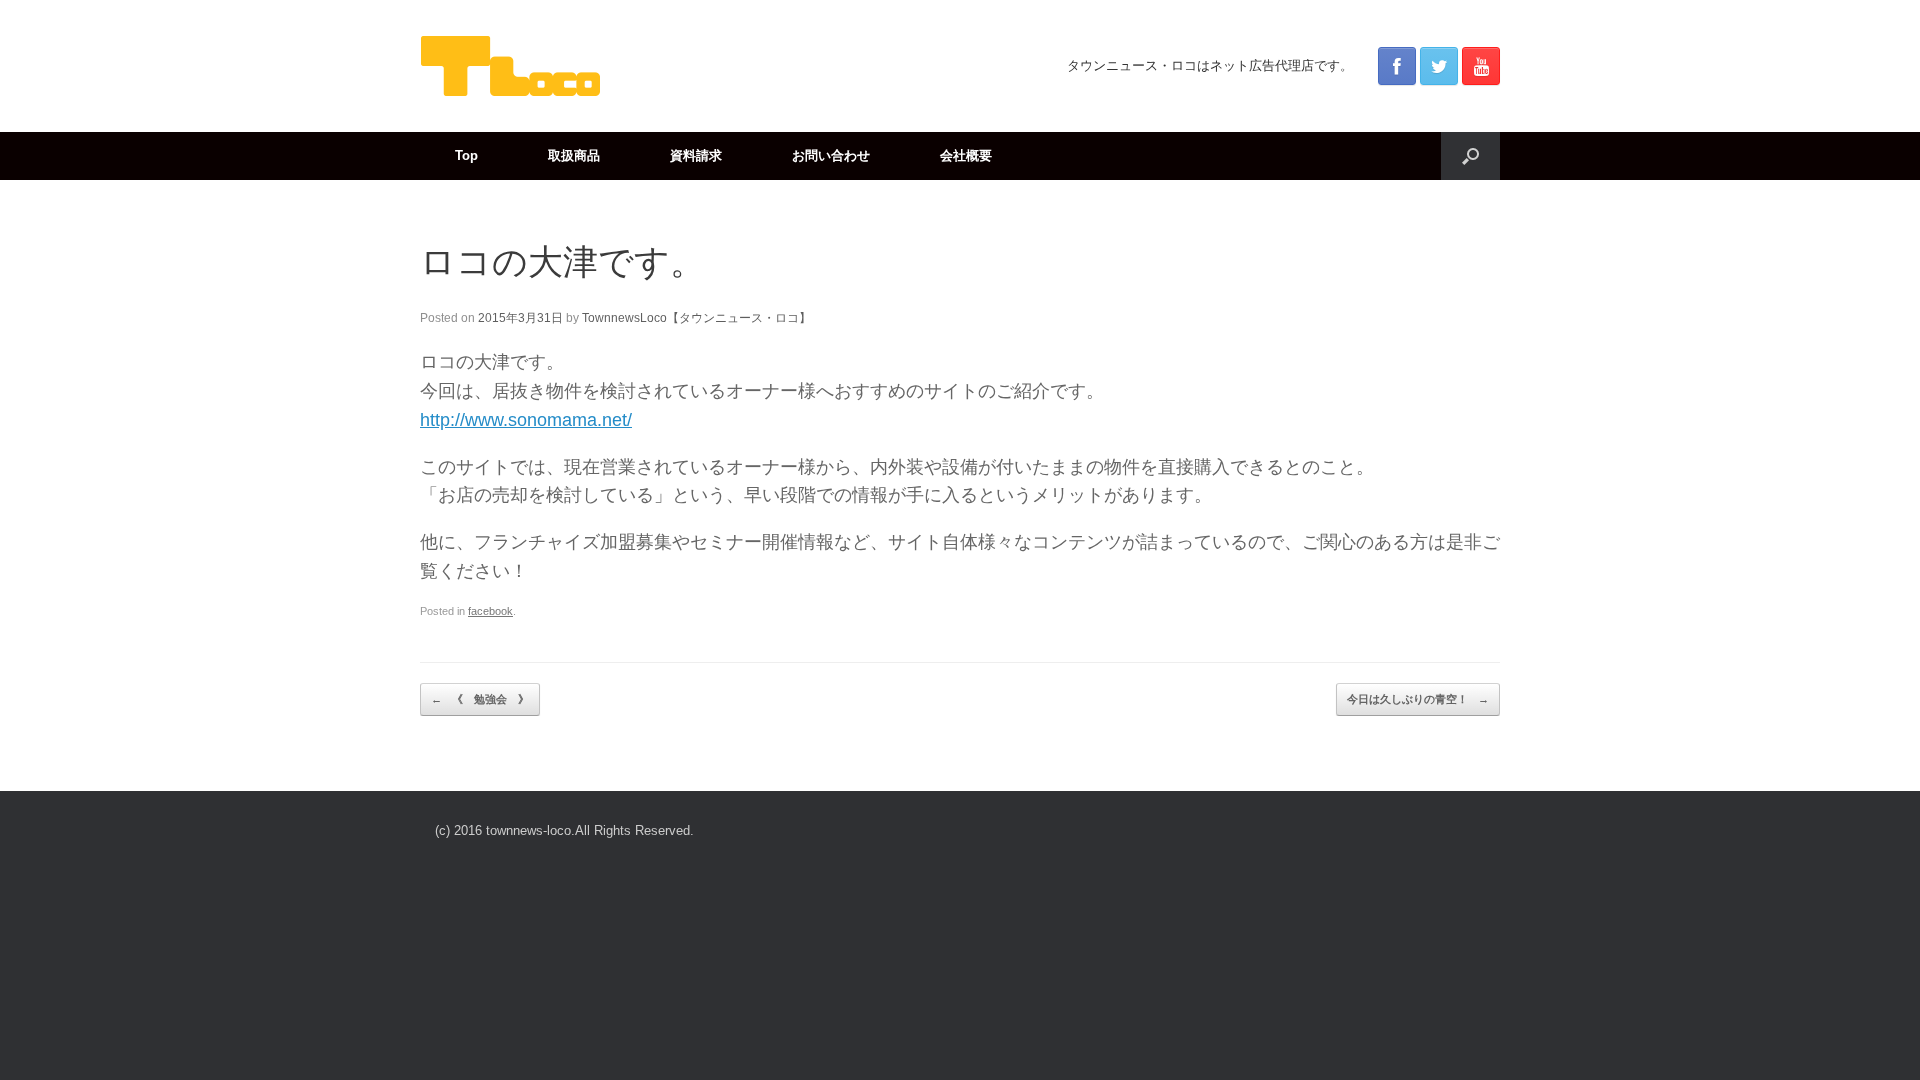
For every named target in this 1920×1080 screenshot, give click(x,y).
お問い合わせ (831, 155)
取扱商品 (574, 155)
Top (466, 155)
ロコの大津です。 (562, 261)
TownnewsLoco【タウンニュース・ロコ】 (696, 318)
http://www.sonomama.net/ (526, 420)
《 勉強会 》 (480, 699)
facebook (490, 611)
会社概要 (966, 155)
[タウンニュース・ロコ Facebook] (1397, 66)
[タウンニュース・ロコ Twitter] (1439, 66)
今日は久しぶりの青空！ (1418, 699)
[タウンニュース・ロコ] (510, 66)
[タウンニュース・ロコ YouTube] (1481, 66)
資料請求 (696, 155)
